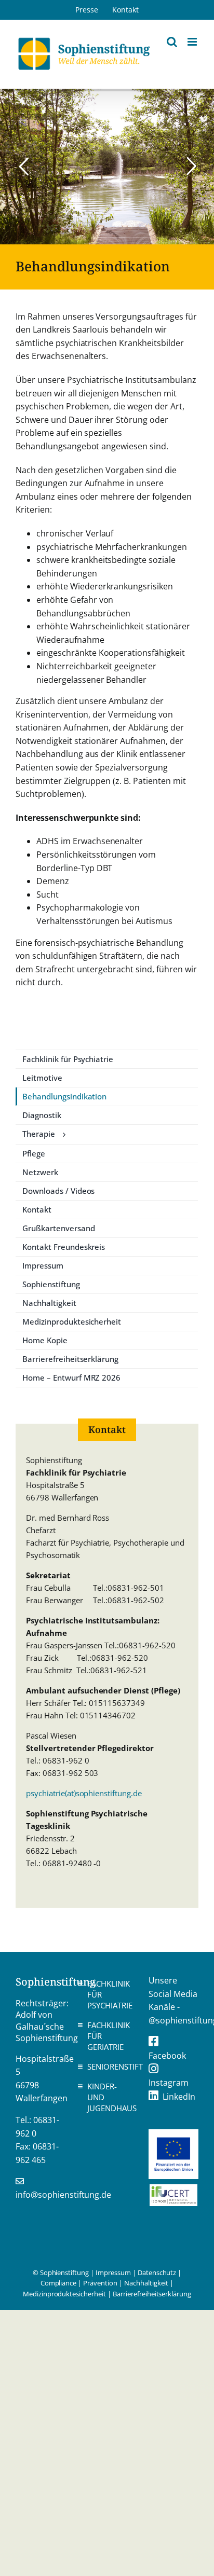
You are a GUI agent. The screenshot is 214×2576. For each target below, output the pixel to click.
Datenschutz (157, 2272)
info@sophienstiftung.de (63, 2195)
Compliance (59, 2283)
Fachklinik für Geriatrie (109, 2036)
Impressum (113, 2272)
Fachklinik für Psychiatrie (110, 1994)
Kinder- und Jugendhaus (110, 2097)
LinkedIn (179, 2097)
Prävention (100, 2283)
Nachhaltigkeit (146, 2283)
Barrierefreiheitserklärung (152, 2294)
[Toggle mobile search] (172, 42)
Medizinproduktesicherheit (64, 2294)
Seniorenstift (110, 2067)
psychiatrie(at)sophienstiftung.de (84, 1793)
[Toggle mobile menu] (193, 42)
